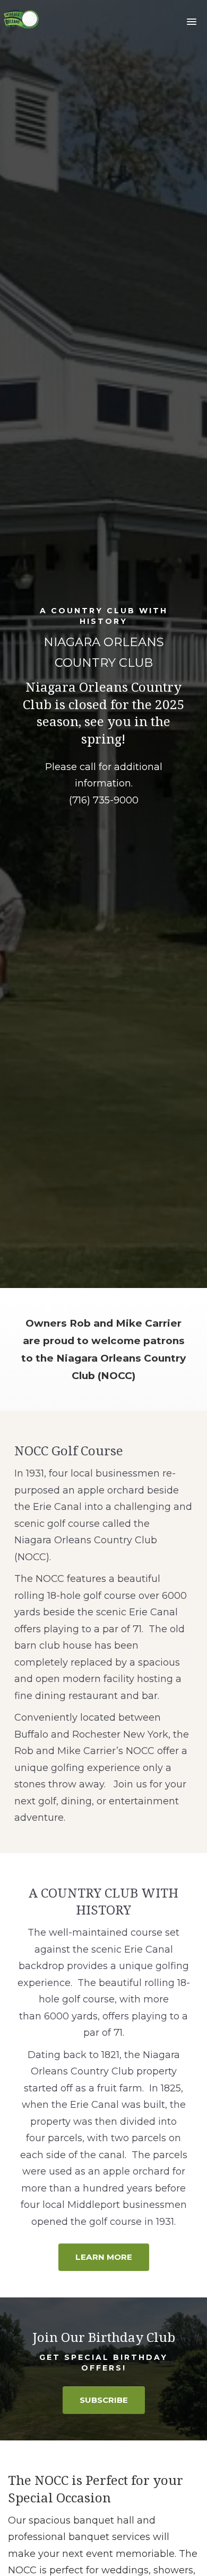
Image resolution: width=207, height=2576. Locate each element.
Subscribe (104, 2400)
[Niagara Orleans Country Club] (21, 21)
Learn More (104, 2257)
